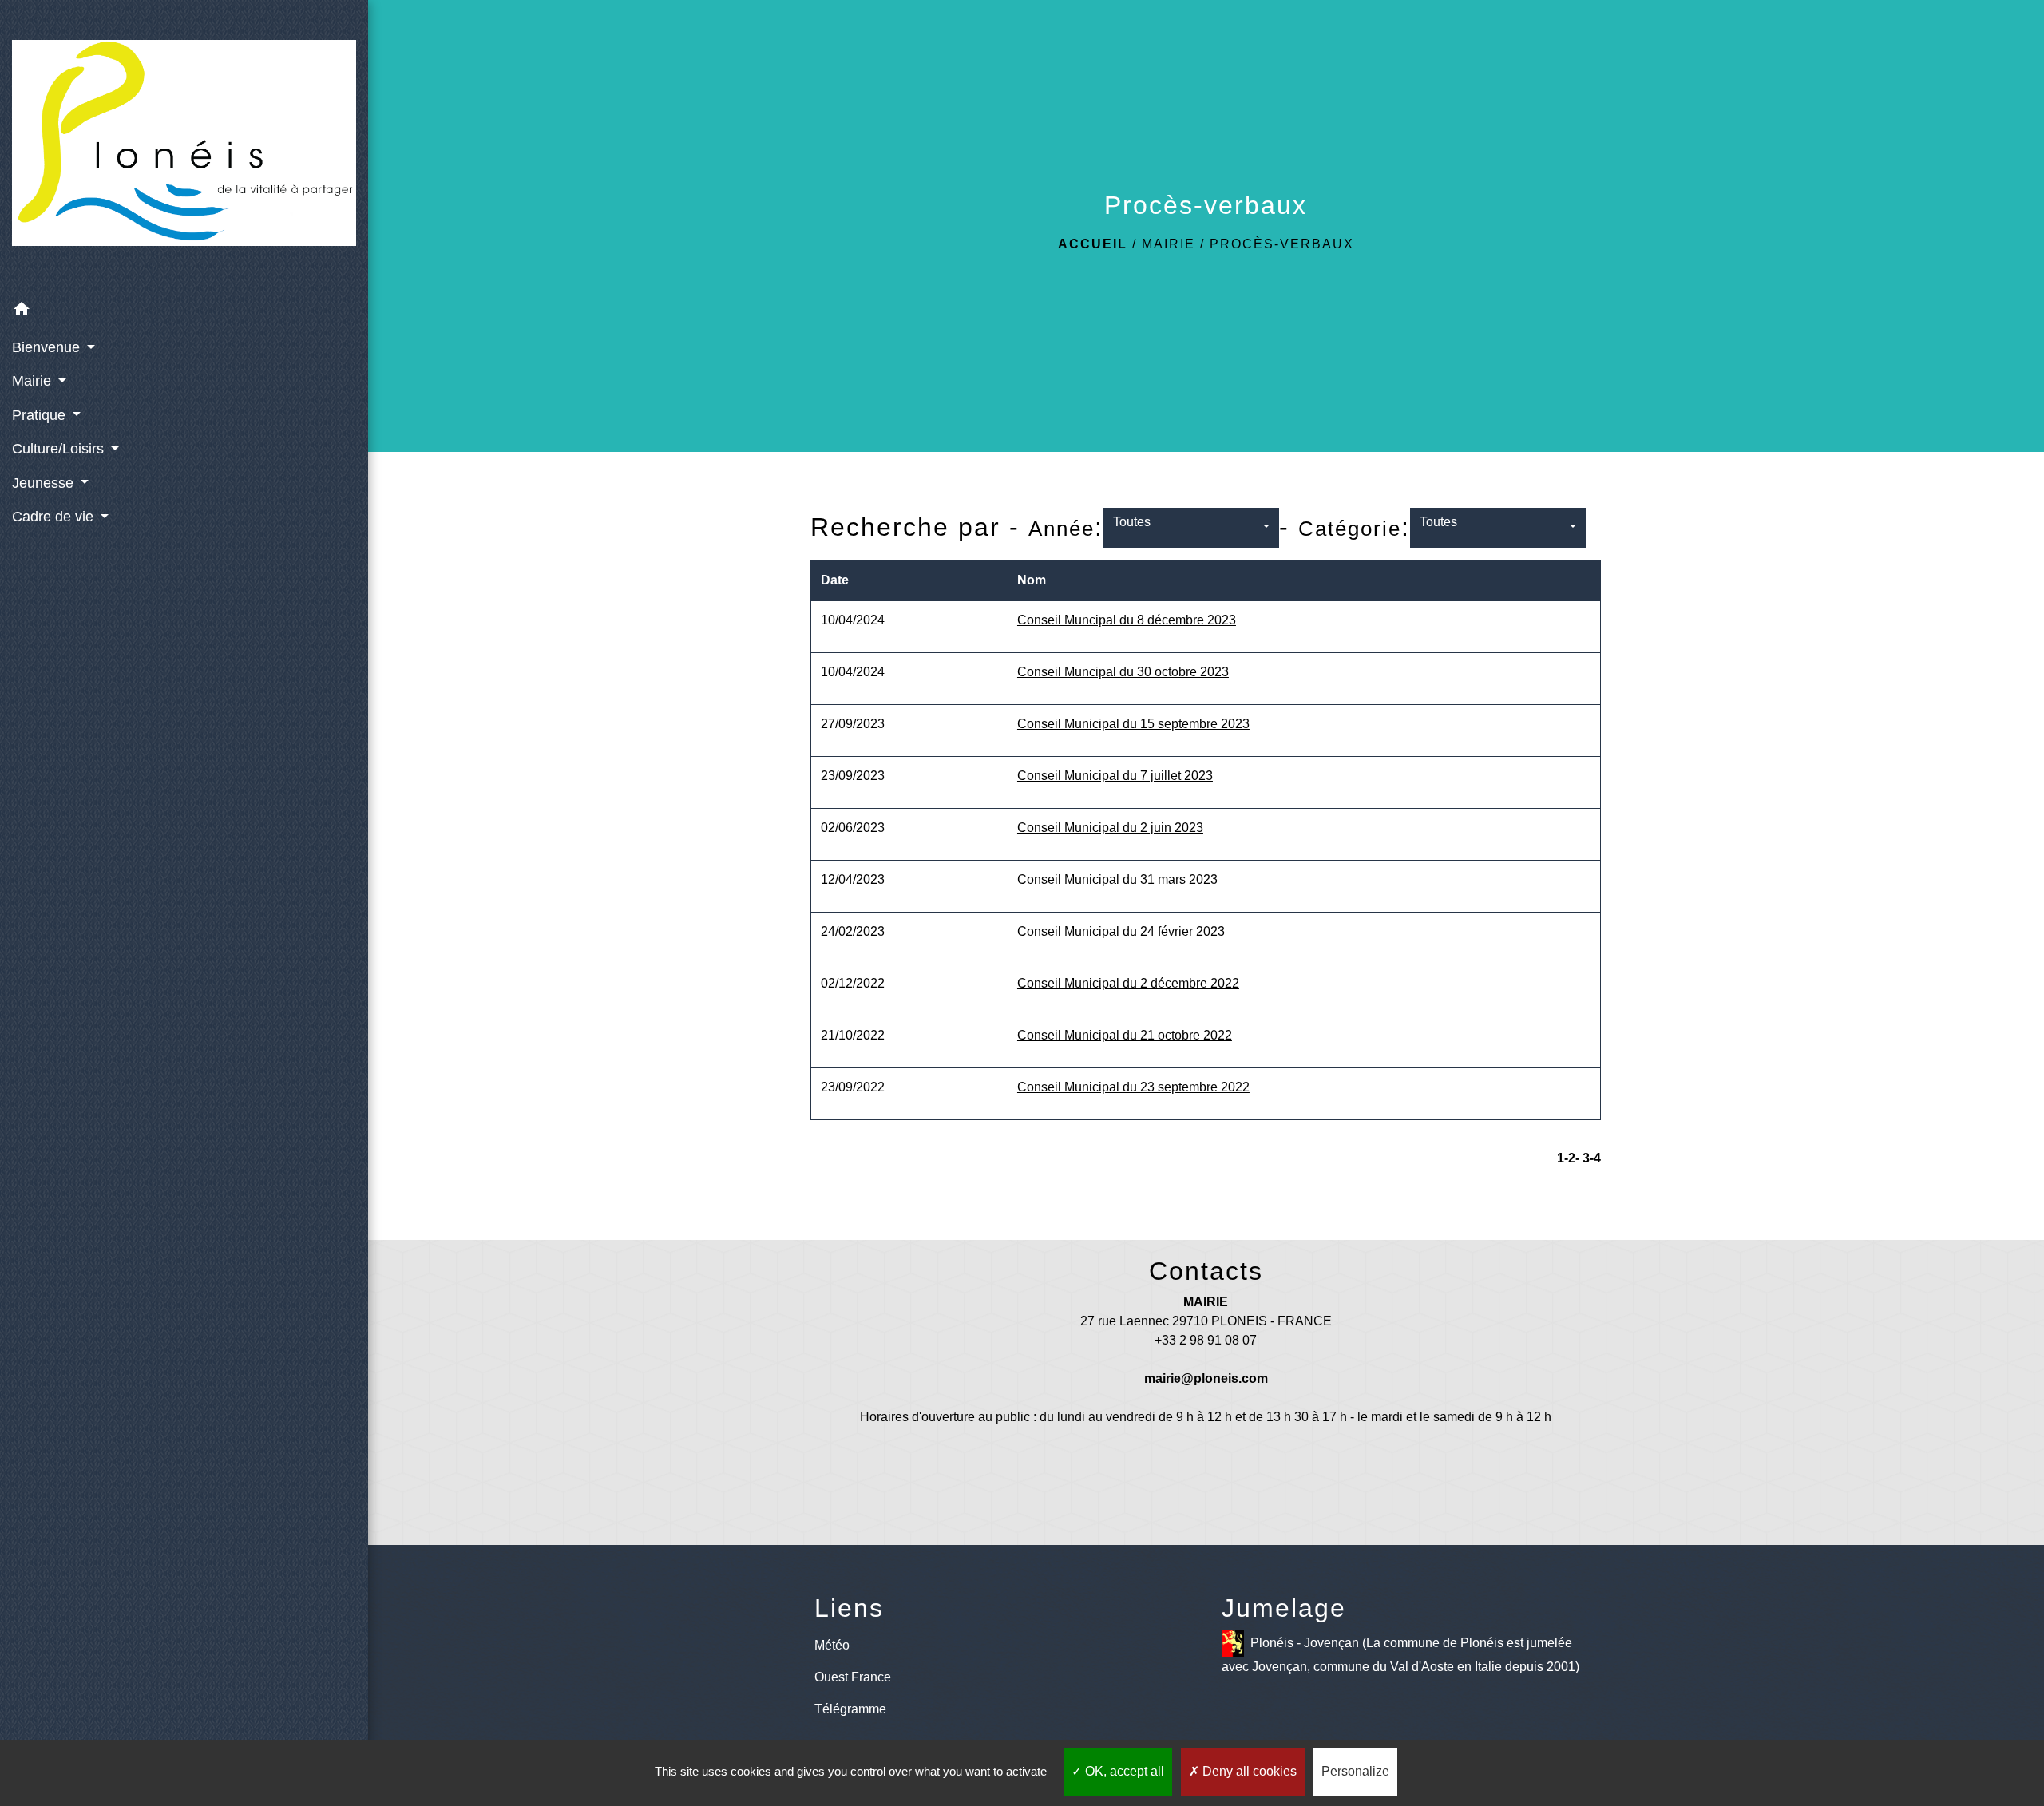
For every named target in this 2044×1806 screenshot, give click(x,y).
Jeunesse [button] (45, 483)
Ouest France (853, 1677)
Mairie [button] (34, 381)
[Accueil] (184, 146)
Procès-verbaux (1282, 244)
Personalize (1355, 1771)
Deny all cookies (1248, 1771)
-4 (1595, 1158)
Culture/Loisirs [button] (60, 449)
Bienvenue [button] (48, 347)
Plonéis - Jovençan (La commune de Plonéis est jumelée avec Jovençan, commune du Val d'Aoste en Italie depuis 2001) (1400, 1655)
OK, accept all (1123, 1771)
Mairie (1169, 244)
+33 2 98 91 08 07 (1206, 1340)
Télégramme (850, 1709)
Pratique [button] (41, 415)
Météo (832, 1645)
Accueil (1093, 244)
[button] (184, 312)
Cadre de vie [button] (55, 517)
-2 (1570, 1158)
